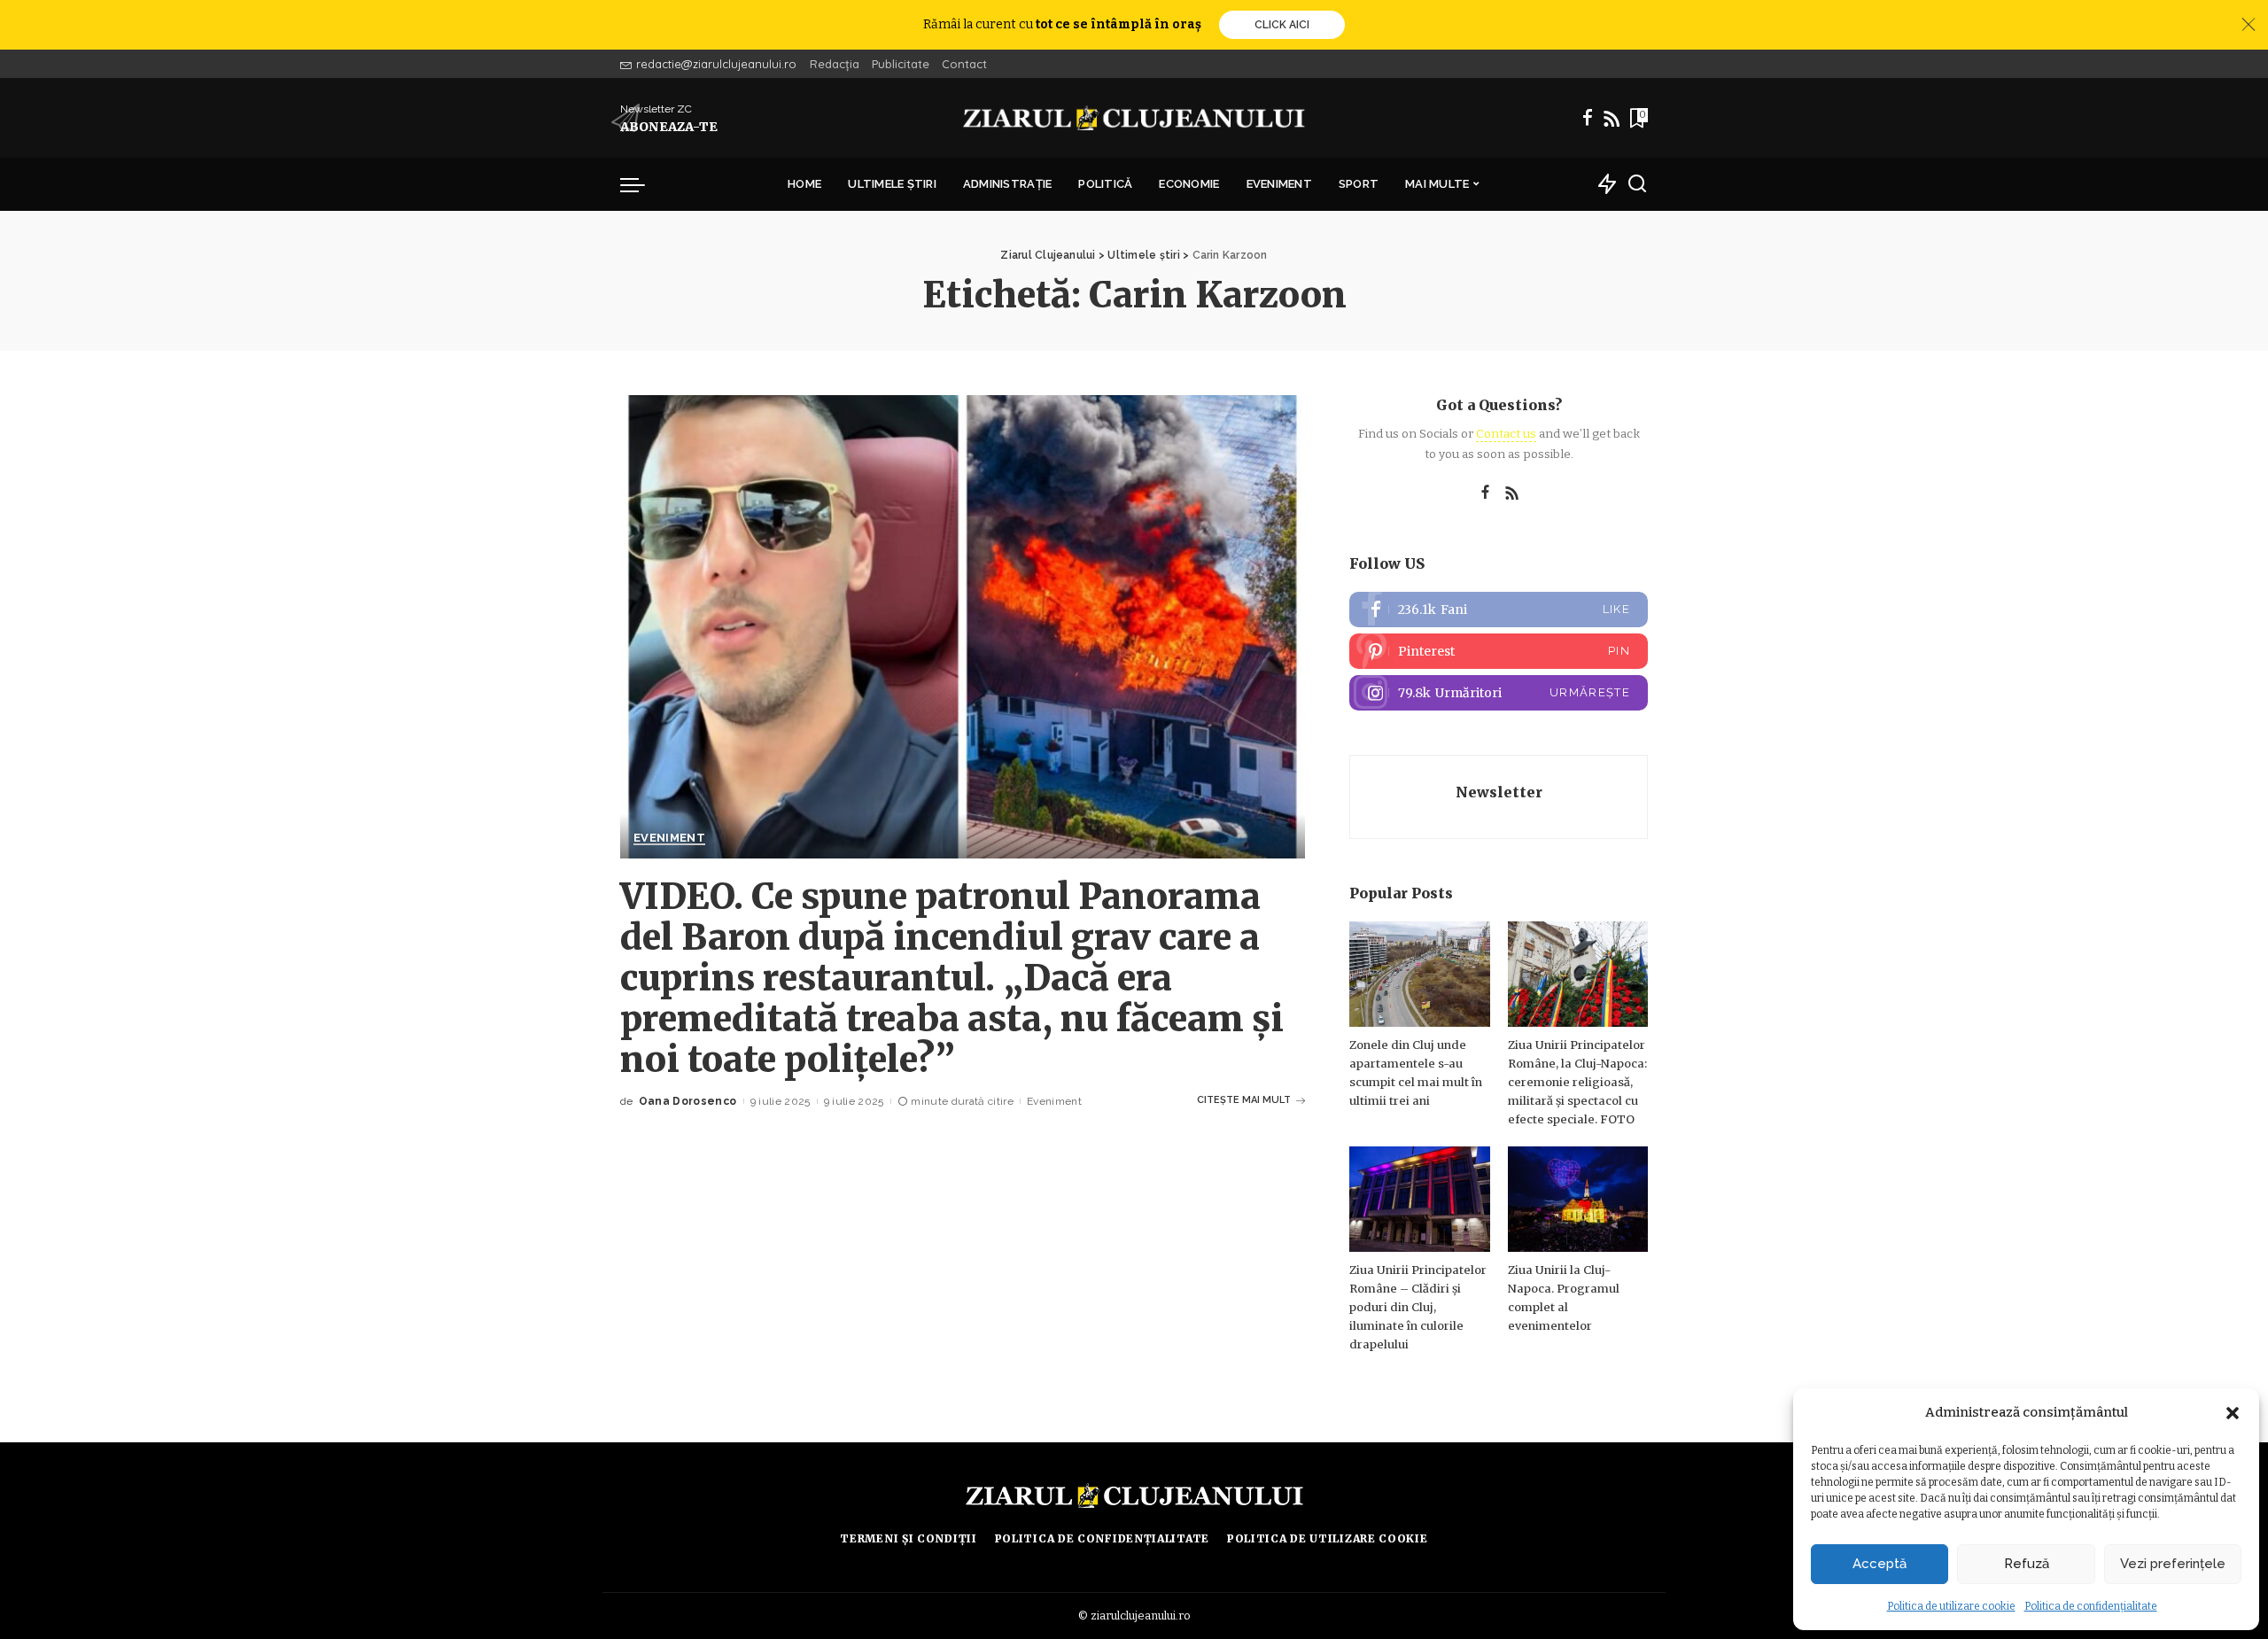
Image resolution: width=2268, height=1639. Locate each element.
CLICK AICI (1282, 25)
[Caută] (1637, 184)
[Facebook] (1588, 118)
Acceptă (1880, 1564)
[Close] (2249, 25)
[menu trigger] (641, 184)
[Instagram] (1499, 693)
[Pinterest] (1499, 651)
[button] (2233, 1413)
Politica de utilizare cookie (1951, 1606)
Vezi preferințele (2173, 1564)
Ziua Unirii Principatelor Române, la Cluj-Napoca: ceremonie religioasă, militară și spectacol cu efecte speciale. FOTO (1577, 1082)
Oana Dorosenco (688, 1101)
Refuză (2027, 1564)
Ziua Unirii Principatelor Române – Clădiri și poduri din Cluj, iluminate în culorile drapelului (1418, 1307)
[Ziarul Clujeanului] (1134, 118)
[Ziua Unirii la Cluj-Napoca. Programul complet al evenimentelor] (1578, 1199)
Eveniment (669, 838)
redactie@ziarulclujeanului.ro (716, 64)
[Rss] (1612, 118)
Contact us (1506, 434)
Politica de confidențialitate (2091, 1606)
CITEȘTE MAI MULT (1244, 1100)
